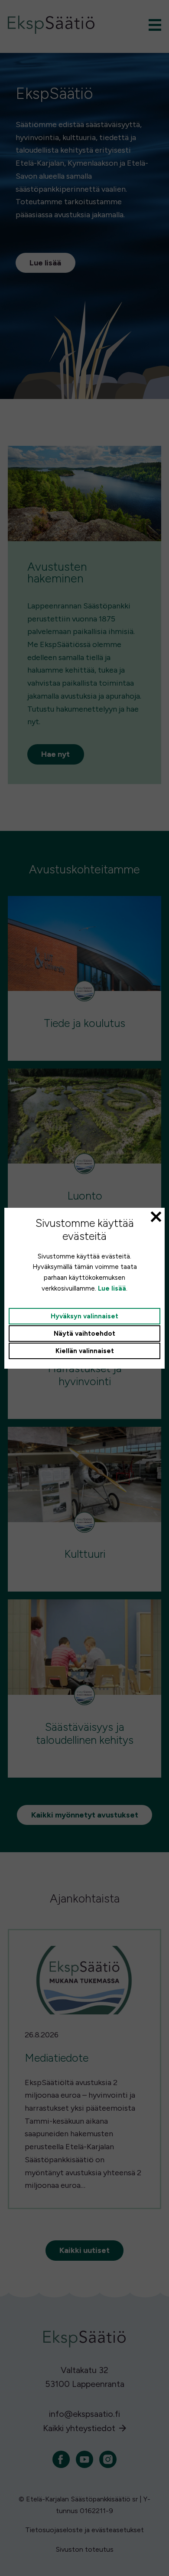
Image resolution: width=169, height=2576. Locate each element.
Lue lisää (112, 1288)
